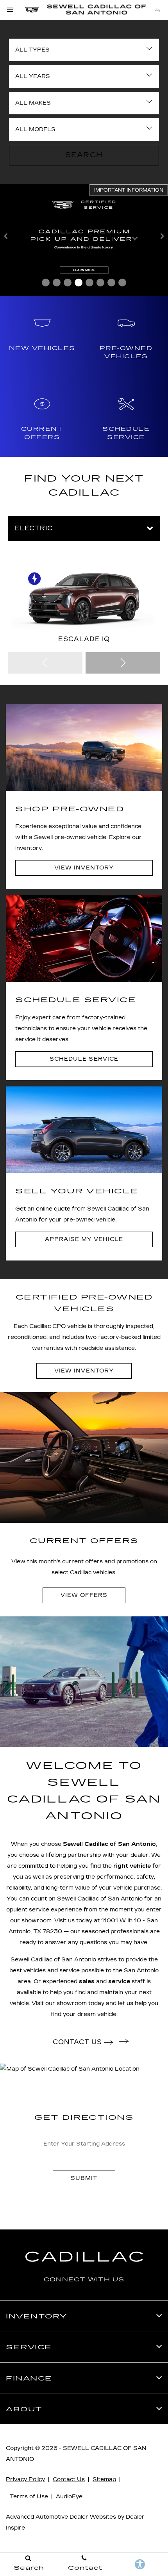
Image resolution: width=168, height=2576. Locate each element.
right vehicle (132, 1866)
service (119, 1981)
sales (87, 1981)
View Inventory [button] (84, 868)
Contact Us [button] (78, 2042)
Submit (84, 2178)
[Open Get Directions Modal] (157, 10)
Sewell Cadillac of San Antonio (109, 1844)
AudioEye (69, 2497)
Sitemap (104, 2479)
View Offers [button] (84, 1595)
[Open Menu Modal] (11, 10)
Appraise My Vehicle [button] (84, 1239)
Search (84, 155)
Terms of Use (29, 2497)
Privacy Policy (25, 2479)
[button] (46, 283)
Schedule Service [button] (84, 1059)
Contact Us (69, 2479)
